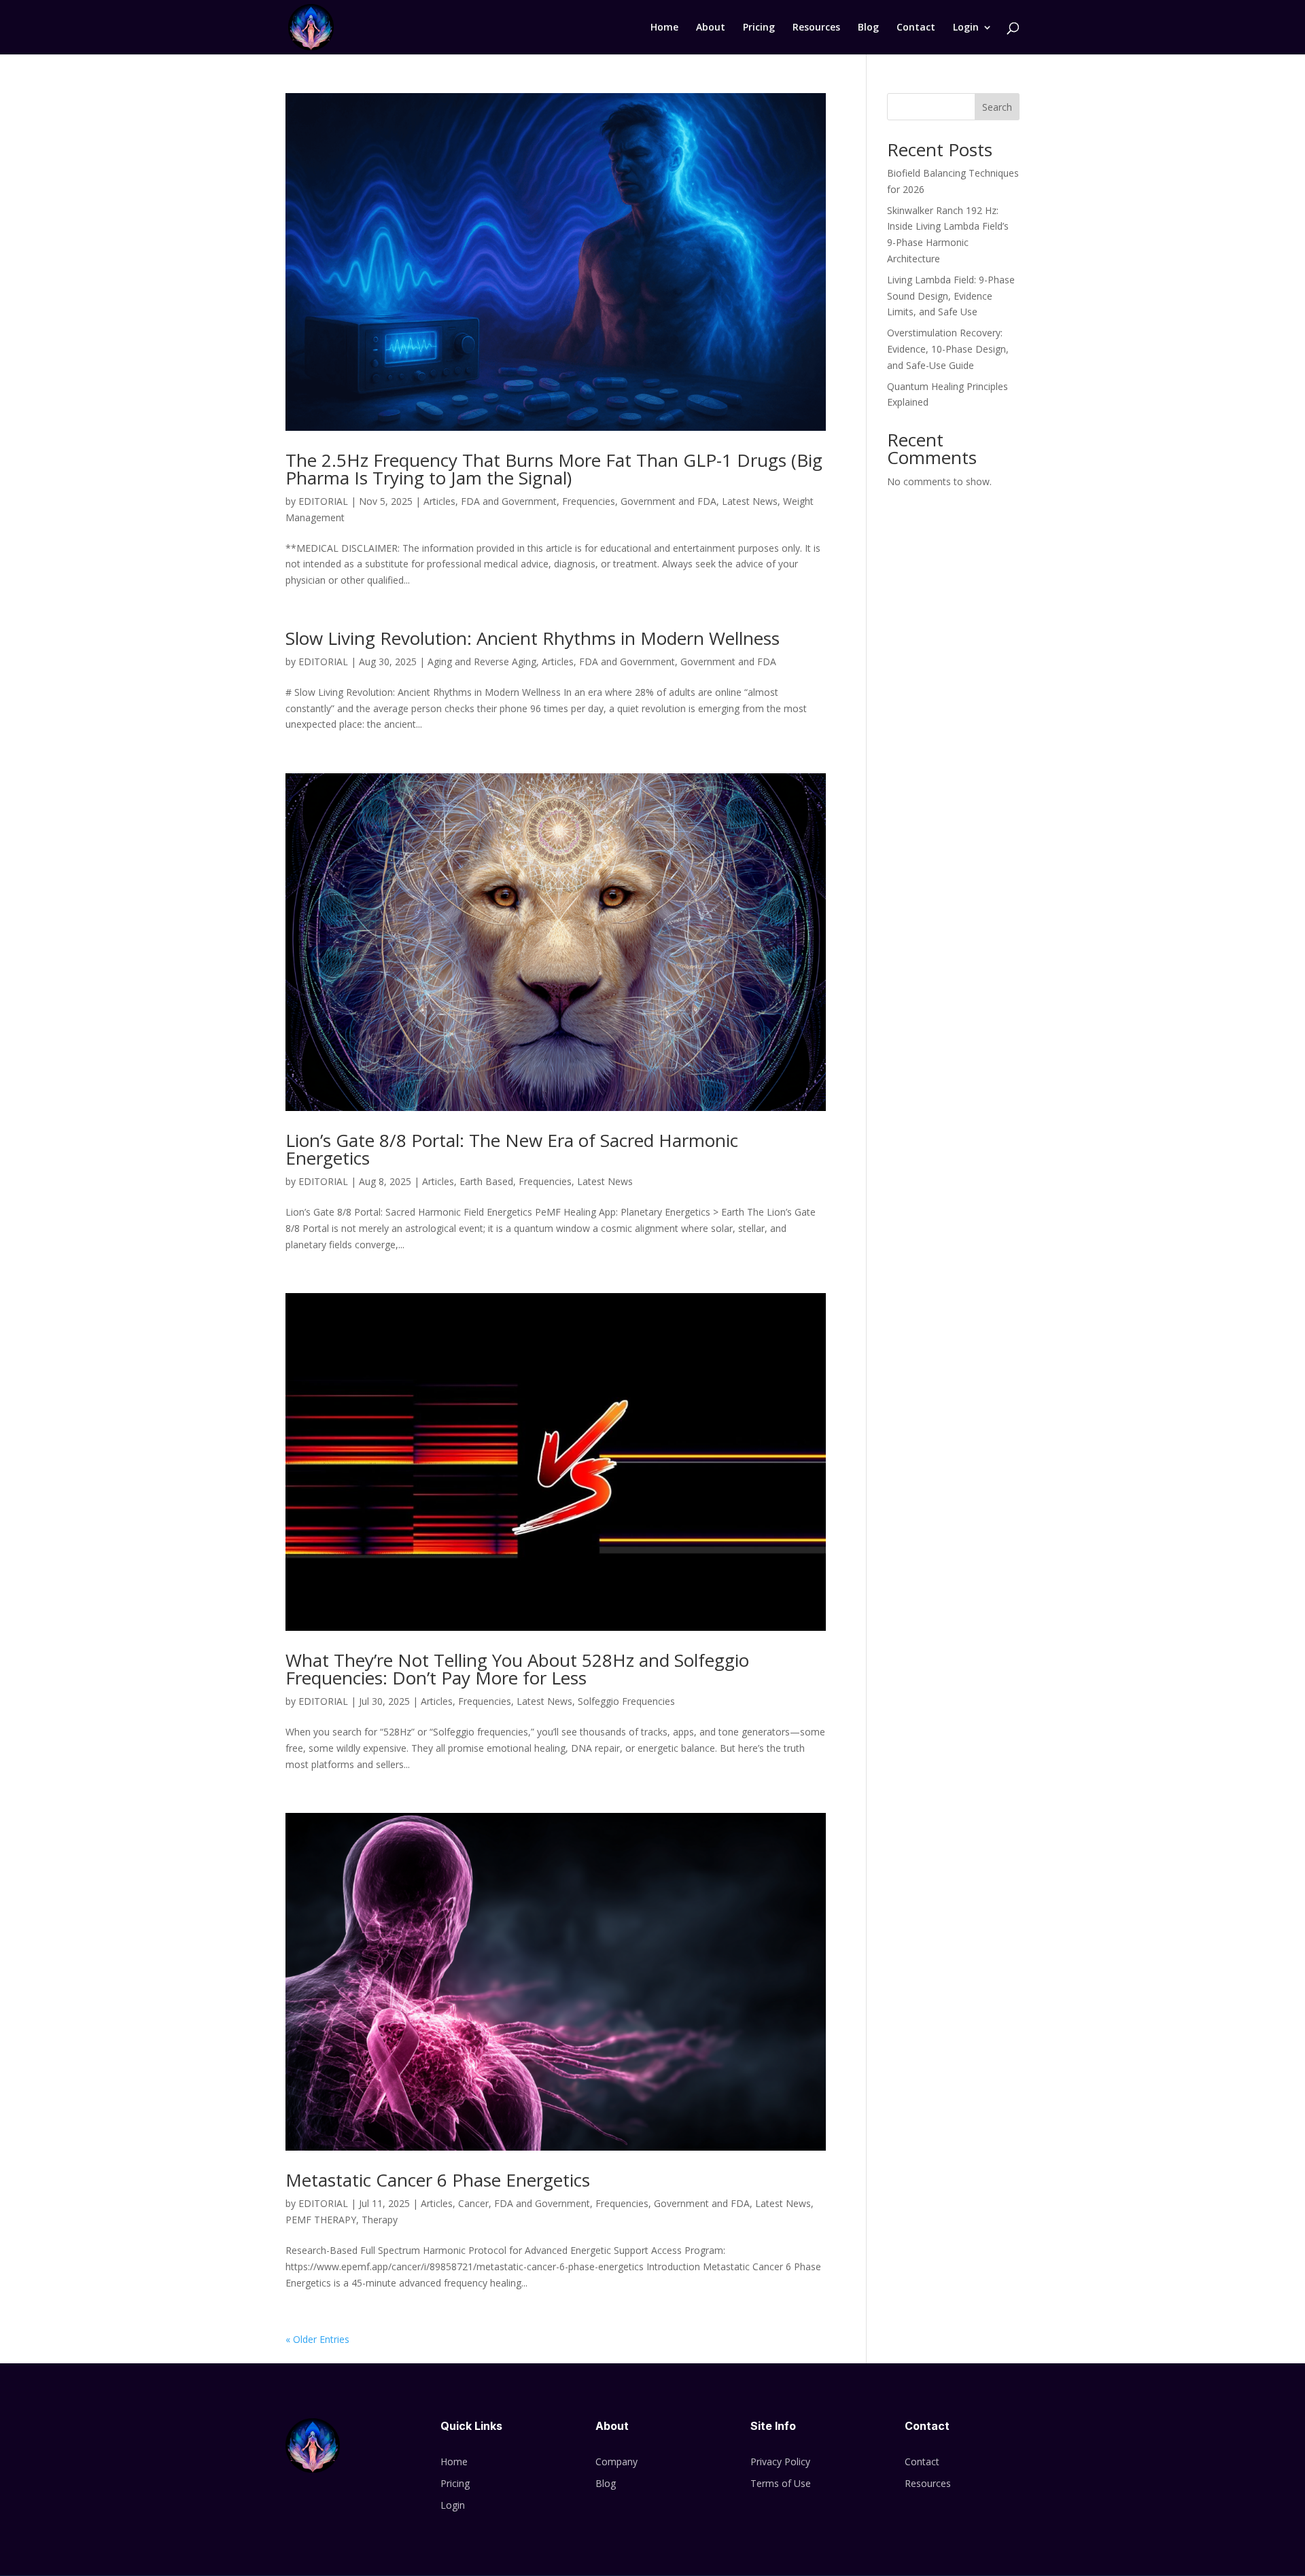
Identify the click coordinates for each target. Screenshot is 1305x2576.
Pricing (759, 28)
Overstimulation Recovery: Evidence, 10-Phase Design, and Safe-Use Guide (948, 349)
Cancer (473, 2203)
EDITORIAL (323, 501)
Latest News (750, 501)
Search (997, 107)
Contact (916, 28)
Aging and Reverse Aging (482, 661)
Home (664, 28)
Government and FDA (668, 501)
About (711, 28)
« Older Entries (317, 2339)
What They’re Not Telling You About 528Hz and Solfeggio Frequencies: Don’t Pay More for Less (517, 1669)
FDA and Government (509, 501)
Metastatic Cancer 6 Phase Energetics (438, 2180)
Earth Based (486, 1181)
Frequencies (589, 501)
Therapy (380, 2220)
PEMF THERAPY (321, 2220)
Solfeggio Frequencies (626, 1701)
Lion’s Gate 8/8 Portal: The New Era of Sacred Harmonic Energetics (512, 1149)
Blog (868, 28)
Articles (439, 501)
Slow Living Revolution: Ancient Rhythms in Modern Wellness (533, 638)
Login (966, 28)
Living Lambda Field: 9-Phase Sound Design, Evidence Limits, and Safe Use (951, 296)
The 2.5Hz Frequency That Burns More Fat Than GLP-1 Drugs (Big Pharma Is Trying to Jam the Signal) (554, 469)
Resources (816, 28)
